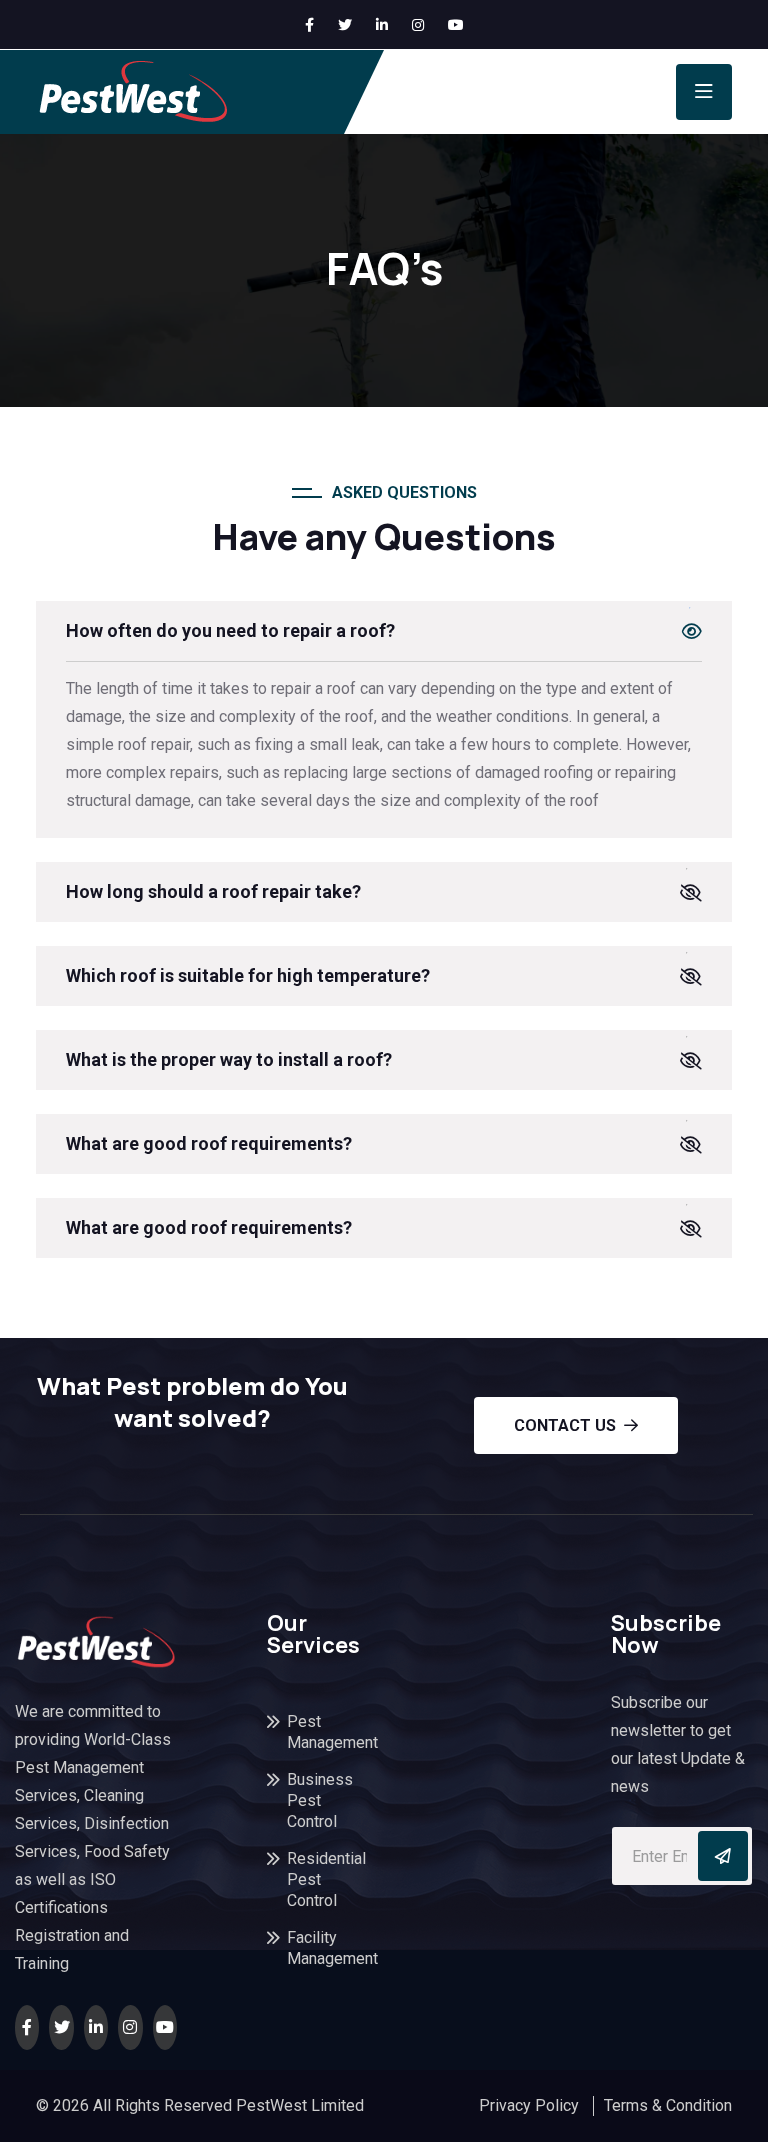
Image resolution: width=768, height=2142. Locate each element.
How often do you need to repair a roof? (230, 630)
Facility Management (309, 1948)
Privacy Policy (529, 2105)
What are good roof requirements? (209, 1143)
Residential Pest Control (309, 1879)
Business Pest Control (309, 1800)
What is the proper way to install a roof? (229, 1059)
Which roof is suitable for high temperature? (248, 975)
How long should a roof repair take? (213, 891)
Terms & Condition (668, 2105)
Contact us (565, 1425)
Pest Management (309, 1732)
